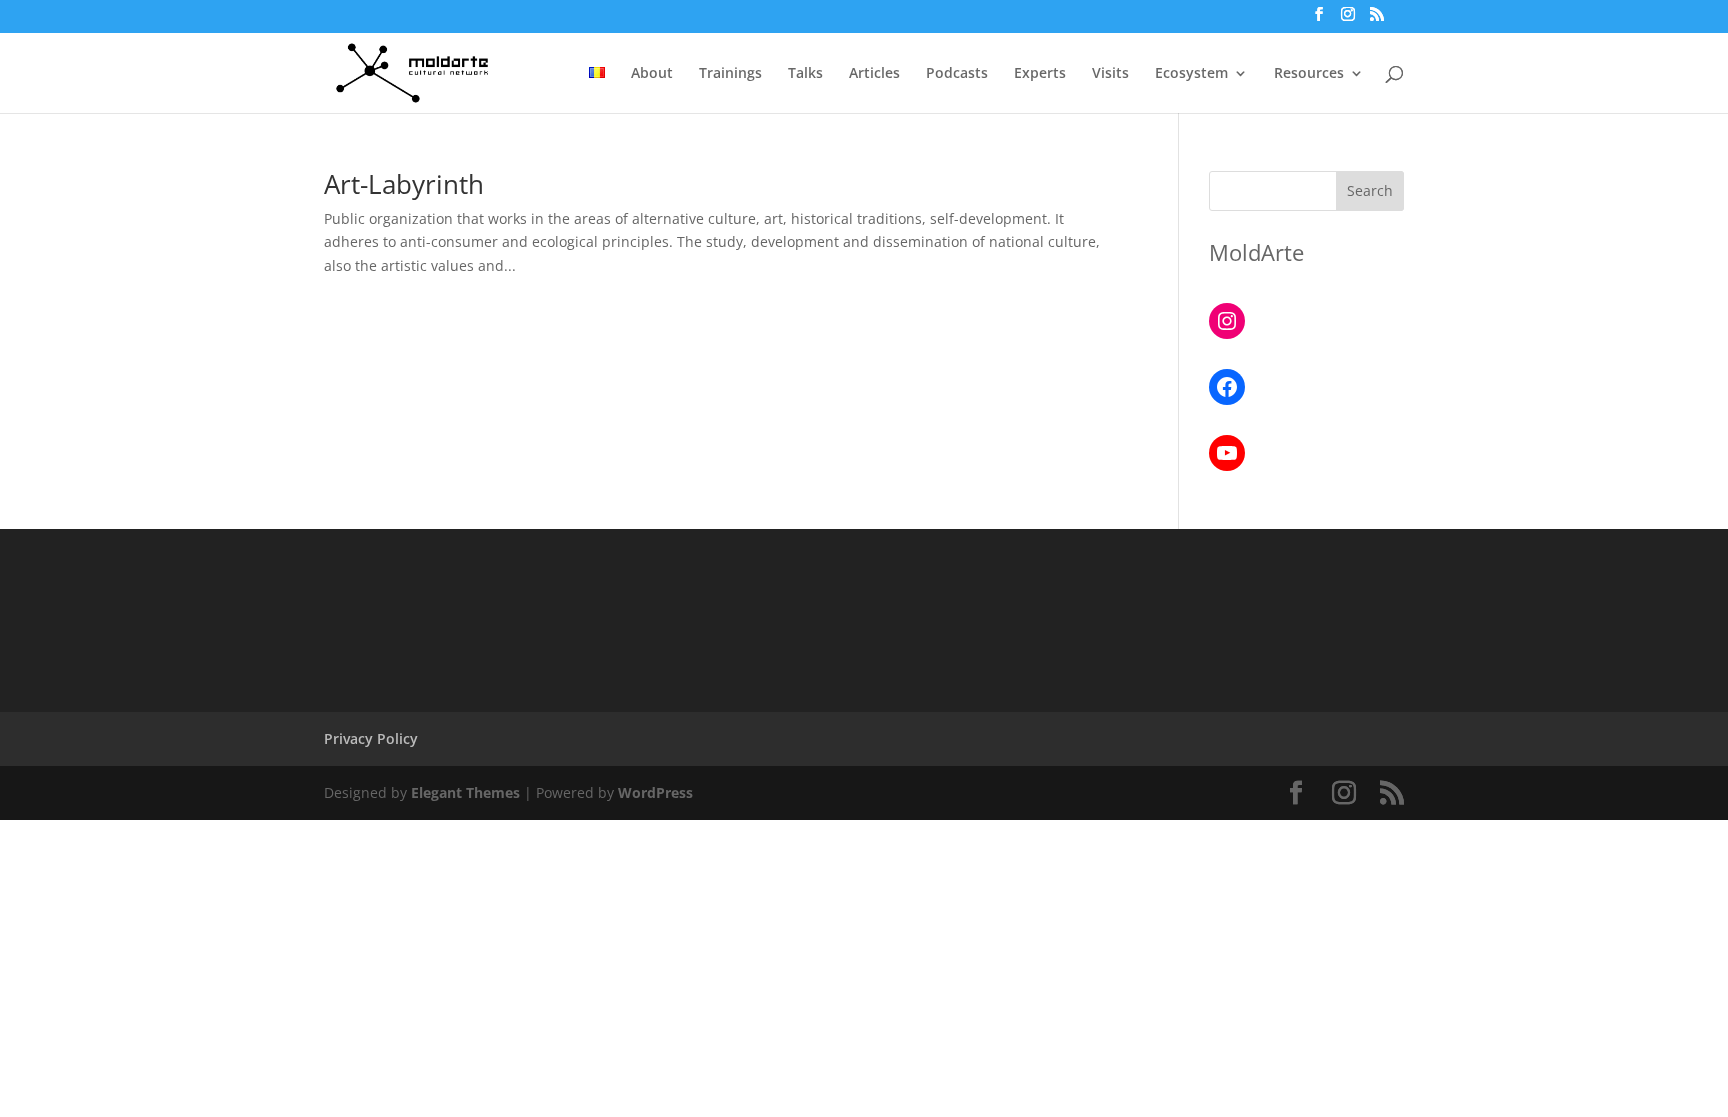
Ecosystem (1191, 74)
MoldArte (1256, 252)
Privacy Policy (371, 738)
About (652, 74)
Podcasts (957, 74)
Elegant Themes (465, 792)
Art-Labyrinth (404, 184)
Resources (1309, 74)
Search (1370, 190)
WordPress (655, 792)
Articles (874, 74)
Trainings (730, 74)
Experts (1040, 74)
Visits (1110, 74)
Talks (805, 74)
